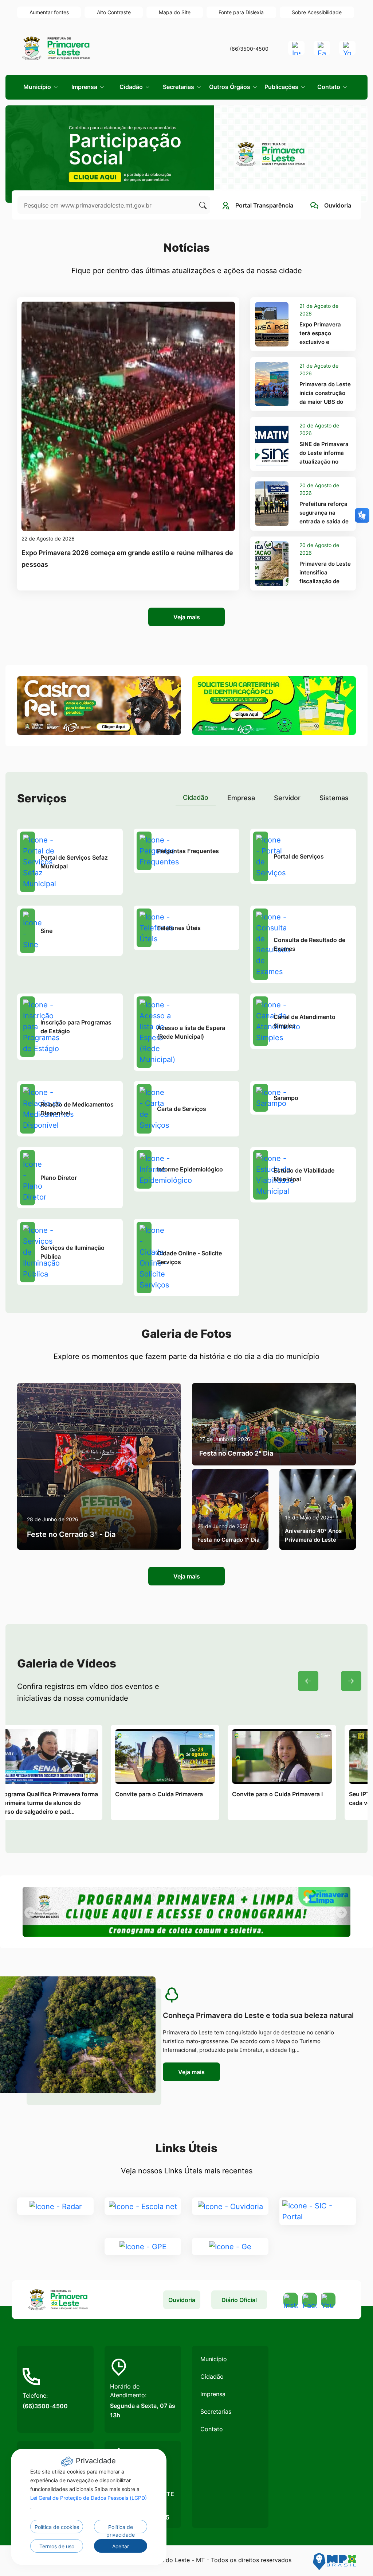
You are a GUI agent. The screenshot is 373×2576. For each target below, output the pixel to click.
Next (351, 1681)
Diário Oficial (239, 2300)
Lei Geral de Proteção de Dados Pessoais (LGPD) (89, 2498)
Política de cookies (57, 2527)
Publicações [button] (282, 87)
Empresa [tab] (241, 798)
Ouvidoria (182, 2300)
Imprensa (213, 2394)
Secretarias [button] (179, 87)
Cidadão (212, 2376)
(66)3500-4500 (249, 49)
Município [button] (38, 87)
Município (214, 2359)
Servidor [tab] (287, 798)
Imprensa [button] (85, 87)
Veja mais (187, 617)
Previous (308, 1681)
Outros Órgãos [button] (230, 87)
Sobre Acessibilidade (317, 12)
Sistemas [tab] (334, 798)
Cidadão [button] (132, 87)
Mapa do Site (175, 12)
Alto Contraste (114, 12)
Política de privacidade (121, 2529)
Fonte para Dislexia (241, 12)
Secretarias (216, 2412)
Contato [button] (329, 87)
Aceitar (121, 2546)
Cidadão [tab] (196, 797)
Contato (212, 2429)
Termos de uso (57, 2546)
